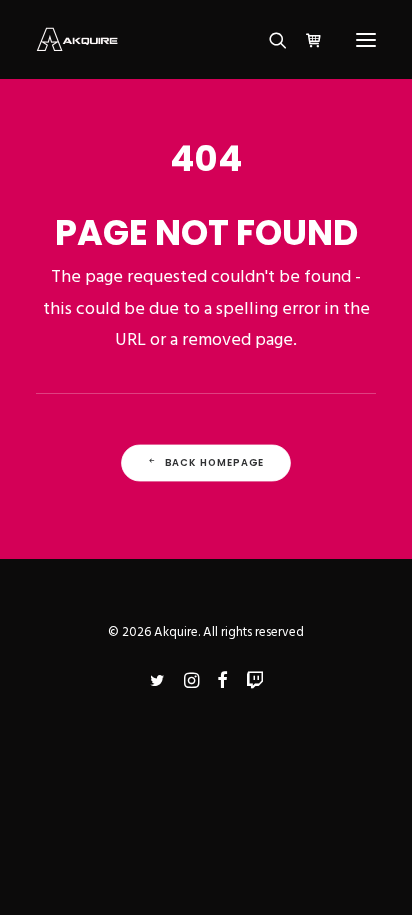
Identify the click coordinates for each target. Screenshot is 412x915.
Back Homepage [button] (215, 462)
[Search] (269, 40)
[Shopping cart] (305, 40)
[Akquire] (77, 39)
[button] (366, 39)
